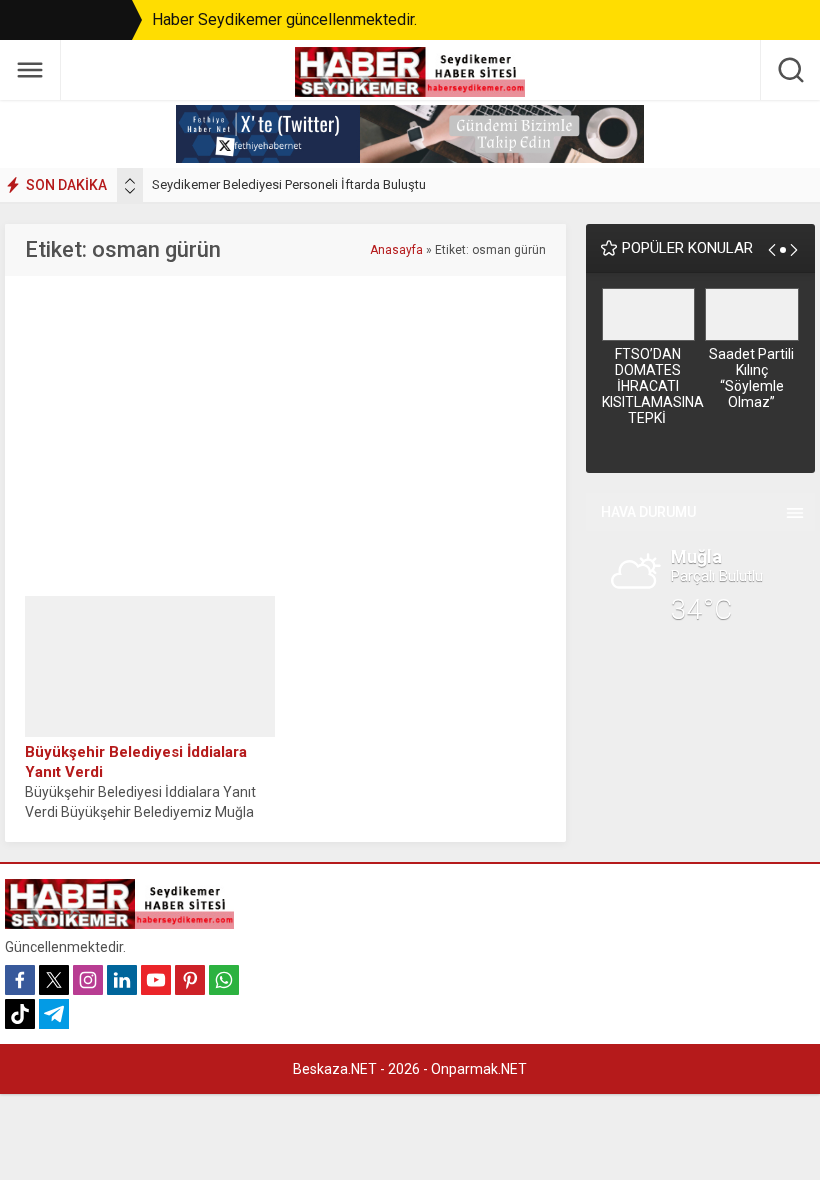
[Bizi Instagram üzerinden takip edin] (88, 980)
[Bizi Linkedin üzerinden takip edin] (122, 980)
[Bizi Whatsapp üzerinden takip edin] (224, 980)
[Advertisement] (286, 436)
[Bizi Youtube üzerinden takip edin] (156, 980)
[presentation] (130, 181)
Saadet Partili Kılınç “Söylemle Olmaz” (751, 378)
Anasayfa (396, 250)
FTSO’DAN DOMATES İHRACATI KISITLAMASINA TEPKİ (649, 386)
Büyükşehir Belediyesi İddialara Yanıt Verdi (136, 762)
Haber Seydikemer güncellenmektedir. (284, 19)
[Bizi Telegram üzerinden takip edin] (54, 1014)
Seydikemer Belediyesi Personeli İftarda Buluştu (289, 184)
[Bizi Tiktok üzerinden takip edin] (20, 1014)
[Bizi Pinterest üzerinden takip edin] (190, 980)
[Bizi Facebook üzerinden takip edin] (20, 980)
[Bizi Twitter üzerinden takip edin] (54, 980)
